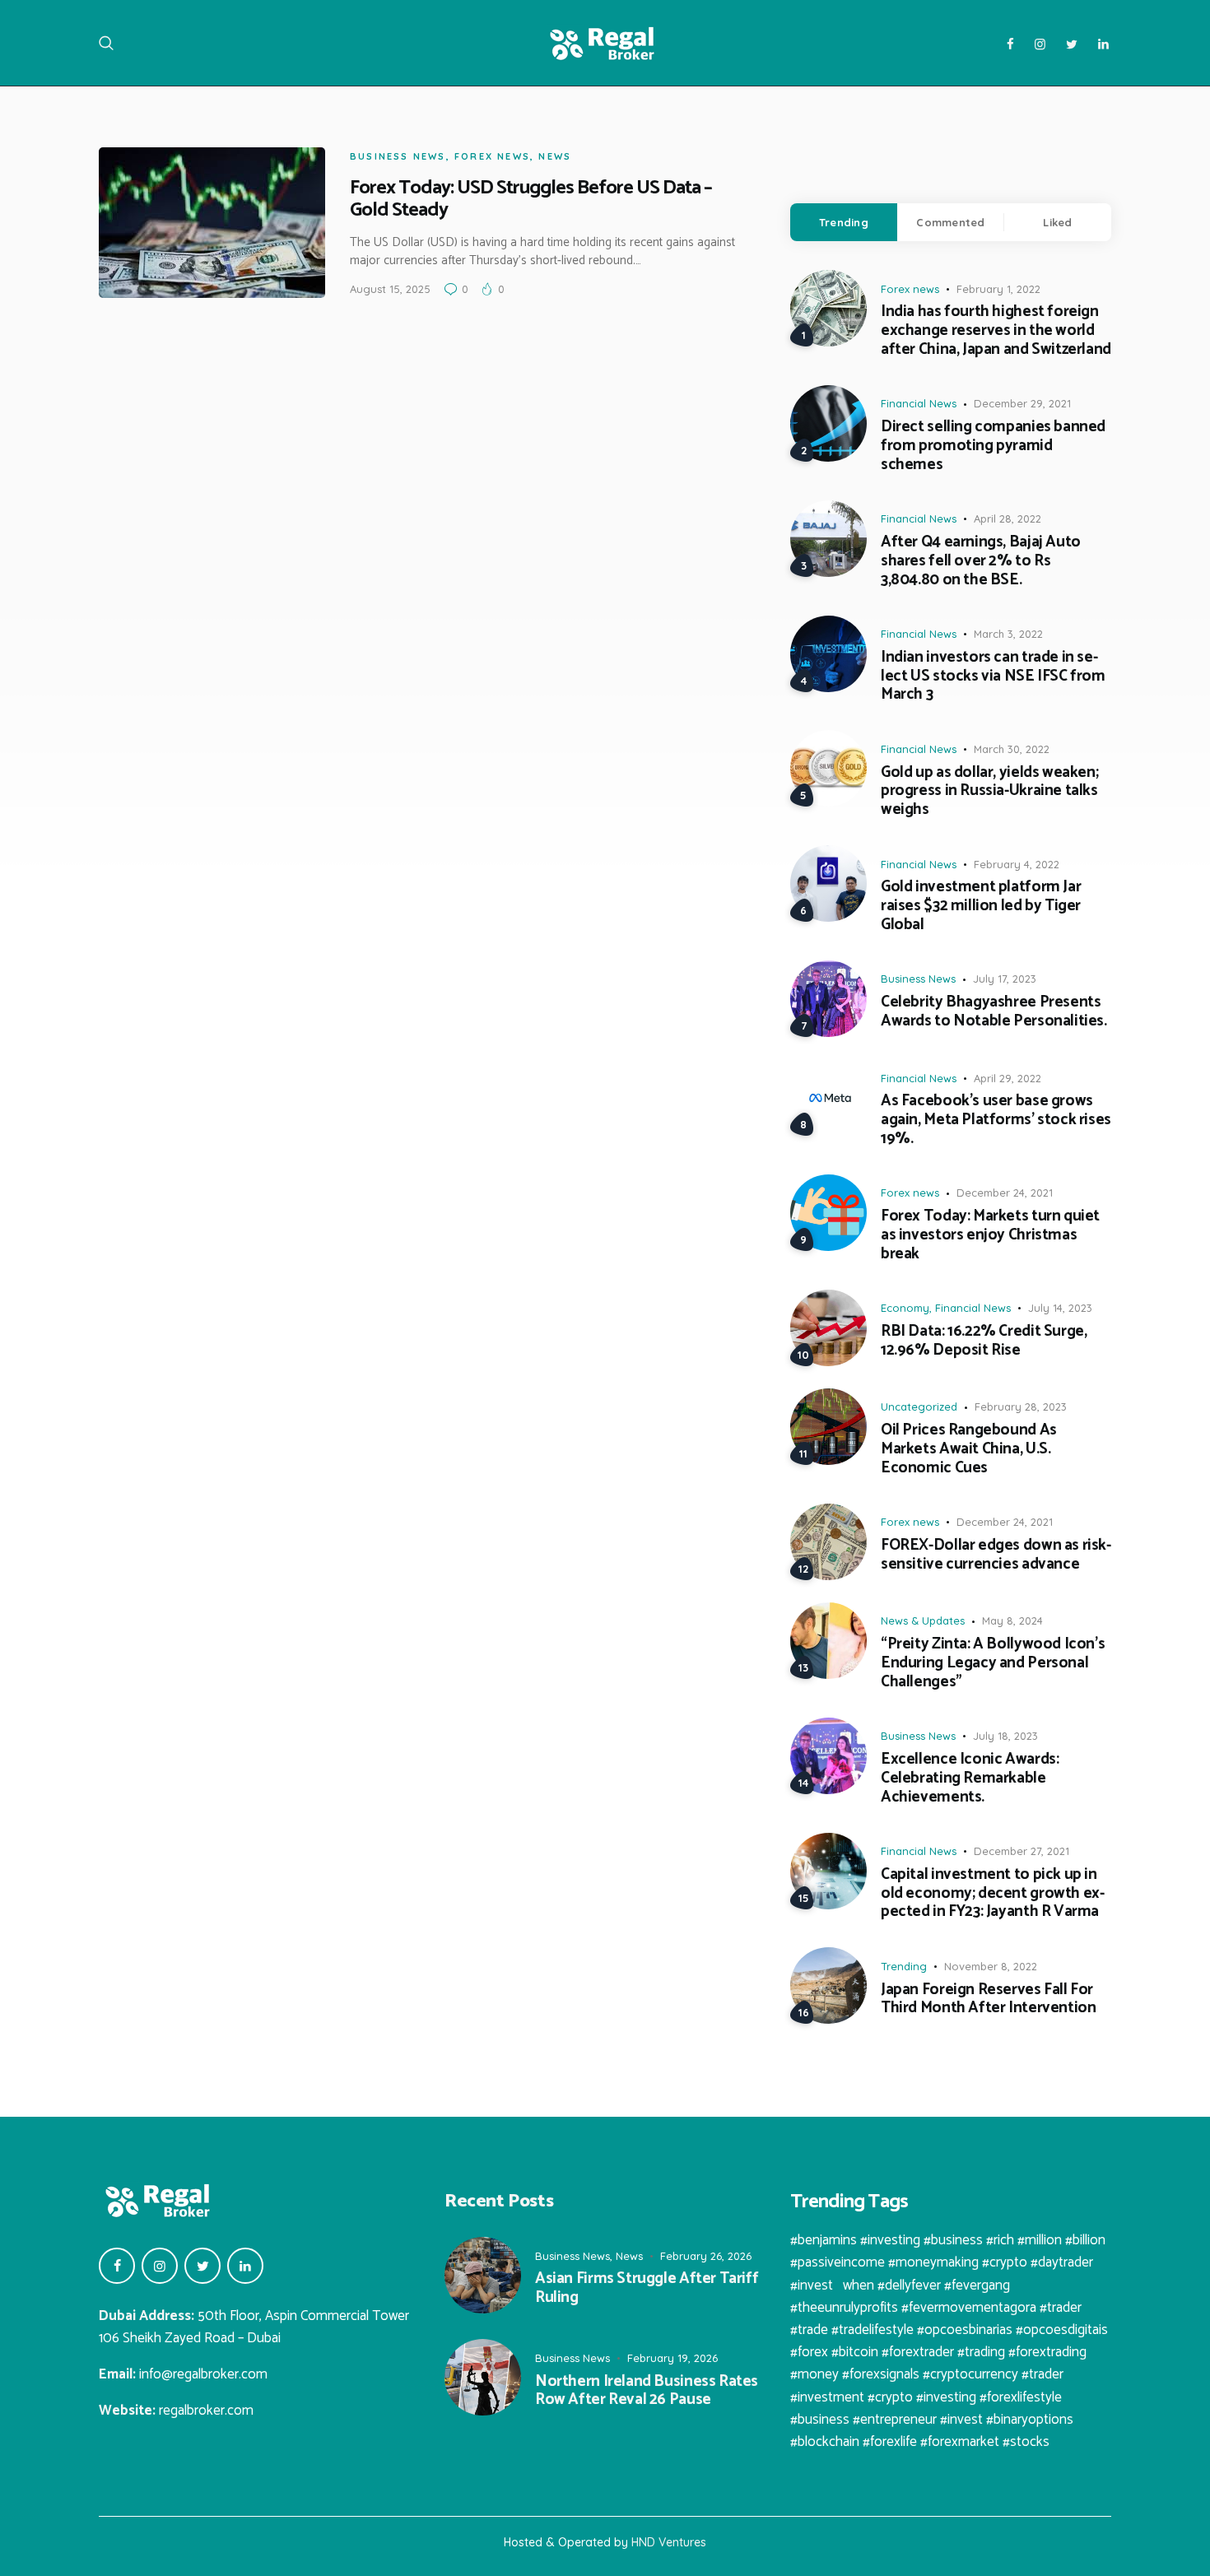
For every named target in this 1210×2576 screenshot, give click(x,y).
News (555, 156)
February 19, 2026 (672, 2358)
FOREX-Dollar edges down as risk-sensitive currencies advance (996, 1555)
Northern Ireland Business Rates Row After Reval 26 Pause (647, 2392)
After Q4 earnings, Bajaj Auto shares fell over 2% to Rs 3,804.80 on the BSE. (981, 561)
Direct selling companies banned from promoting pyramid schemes (993, 446)
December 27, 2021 (1022, 1851)
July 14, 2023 (1060, 1308)
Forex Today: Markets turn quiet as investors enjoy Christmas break (990, 1235)
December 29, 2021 (1022, 403)
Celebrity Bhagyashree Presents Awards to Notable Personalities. (994, 1012)
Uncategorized (919, 1407)
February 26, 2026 (706, 2256)
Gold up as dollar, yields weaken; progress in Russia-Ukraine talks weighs (989, 792)
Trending (844, 222)
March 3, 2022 (1008, 634)
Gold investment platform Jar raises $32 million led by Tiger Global (981, 906)
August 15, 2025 (390, 289)
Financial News (919, 403)
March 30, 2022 (1012, 749)
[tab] (844, 222)
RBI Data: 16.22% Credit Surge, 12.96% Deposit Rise (984, 1341)
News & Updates (923, 1620)
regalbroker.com (206, 2411)
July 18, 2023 (1005, 1736)
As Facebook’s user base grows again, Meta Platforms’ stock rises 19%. (996, 1120)
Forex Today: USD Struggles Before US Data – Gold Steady (531, 199)
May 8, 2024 (1012, 1620)
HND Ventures (669, 2542)
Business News (398, 156)
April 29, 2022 (1008, 1078)
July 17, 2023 (1005, 979)
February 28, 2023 (1021, 1407)
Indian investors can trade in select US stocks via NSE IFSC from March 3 (993, 677)
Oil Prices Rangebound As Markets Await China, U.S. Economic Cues (969, 1449)
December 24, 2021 (1005, 1193)
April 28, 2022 (1008, 518)
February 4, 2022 (1017, 864)
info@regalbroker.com (203, 2374)
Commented (950, 222)
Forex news (492, 156)
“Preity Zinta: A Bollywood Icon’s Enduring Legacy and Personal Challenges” (993, 1663)
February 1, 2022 (998, 289)
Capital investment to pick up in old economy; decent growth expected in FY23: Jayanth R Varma (993, 1894)
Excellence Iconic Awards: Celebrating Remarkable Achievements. (970, 1779)
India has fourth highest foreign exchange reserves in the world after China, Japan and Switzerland (996, 331)
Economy (905, 1308)
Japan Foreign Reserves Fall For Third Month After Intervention (988, 2000)
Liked (1057, 222)
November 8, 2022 (991, 1966)
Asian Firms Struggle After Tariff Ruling (647, 2289)
